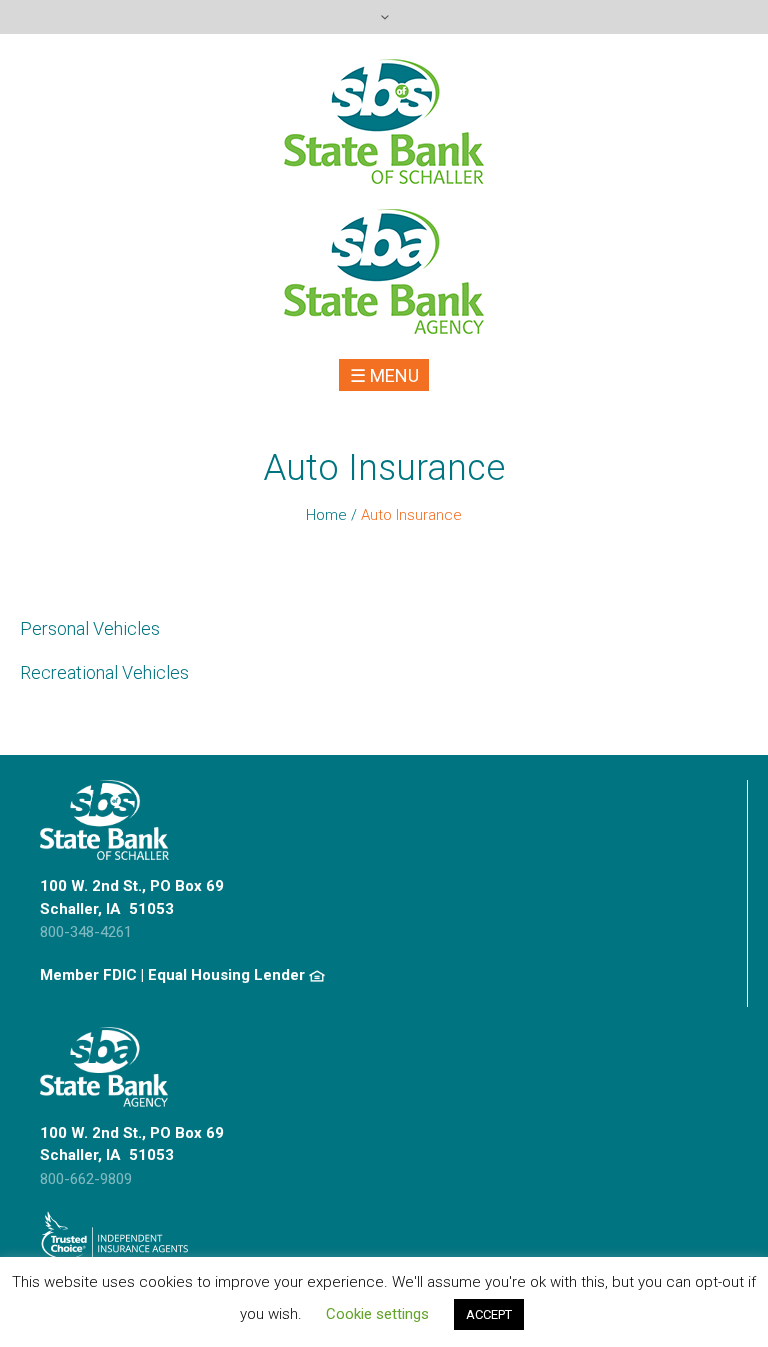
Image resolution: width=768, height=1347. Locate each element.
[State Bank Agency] (384, 271)
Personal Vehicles (90, 628)
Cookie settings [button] (377, 1314)
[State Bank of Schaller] (384, 121)
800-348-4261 (86, 932)
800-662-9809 (86, 1179)
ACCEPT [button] (489, 1314)
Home (326, 515)
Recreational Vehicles (104, 672)
